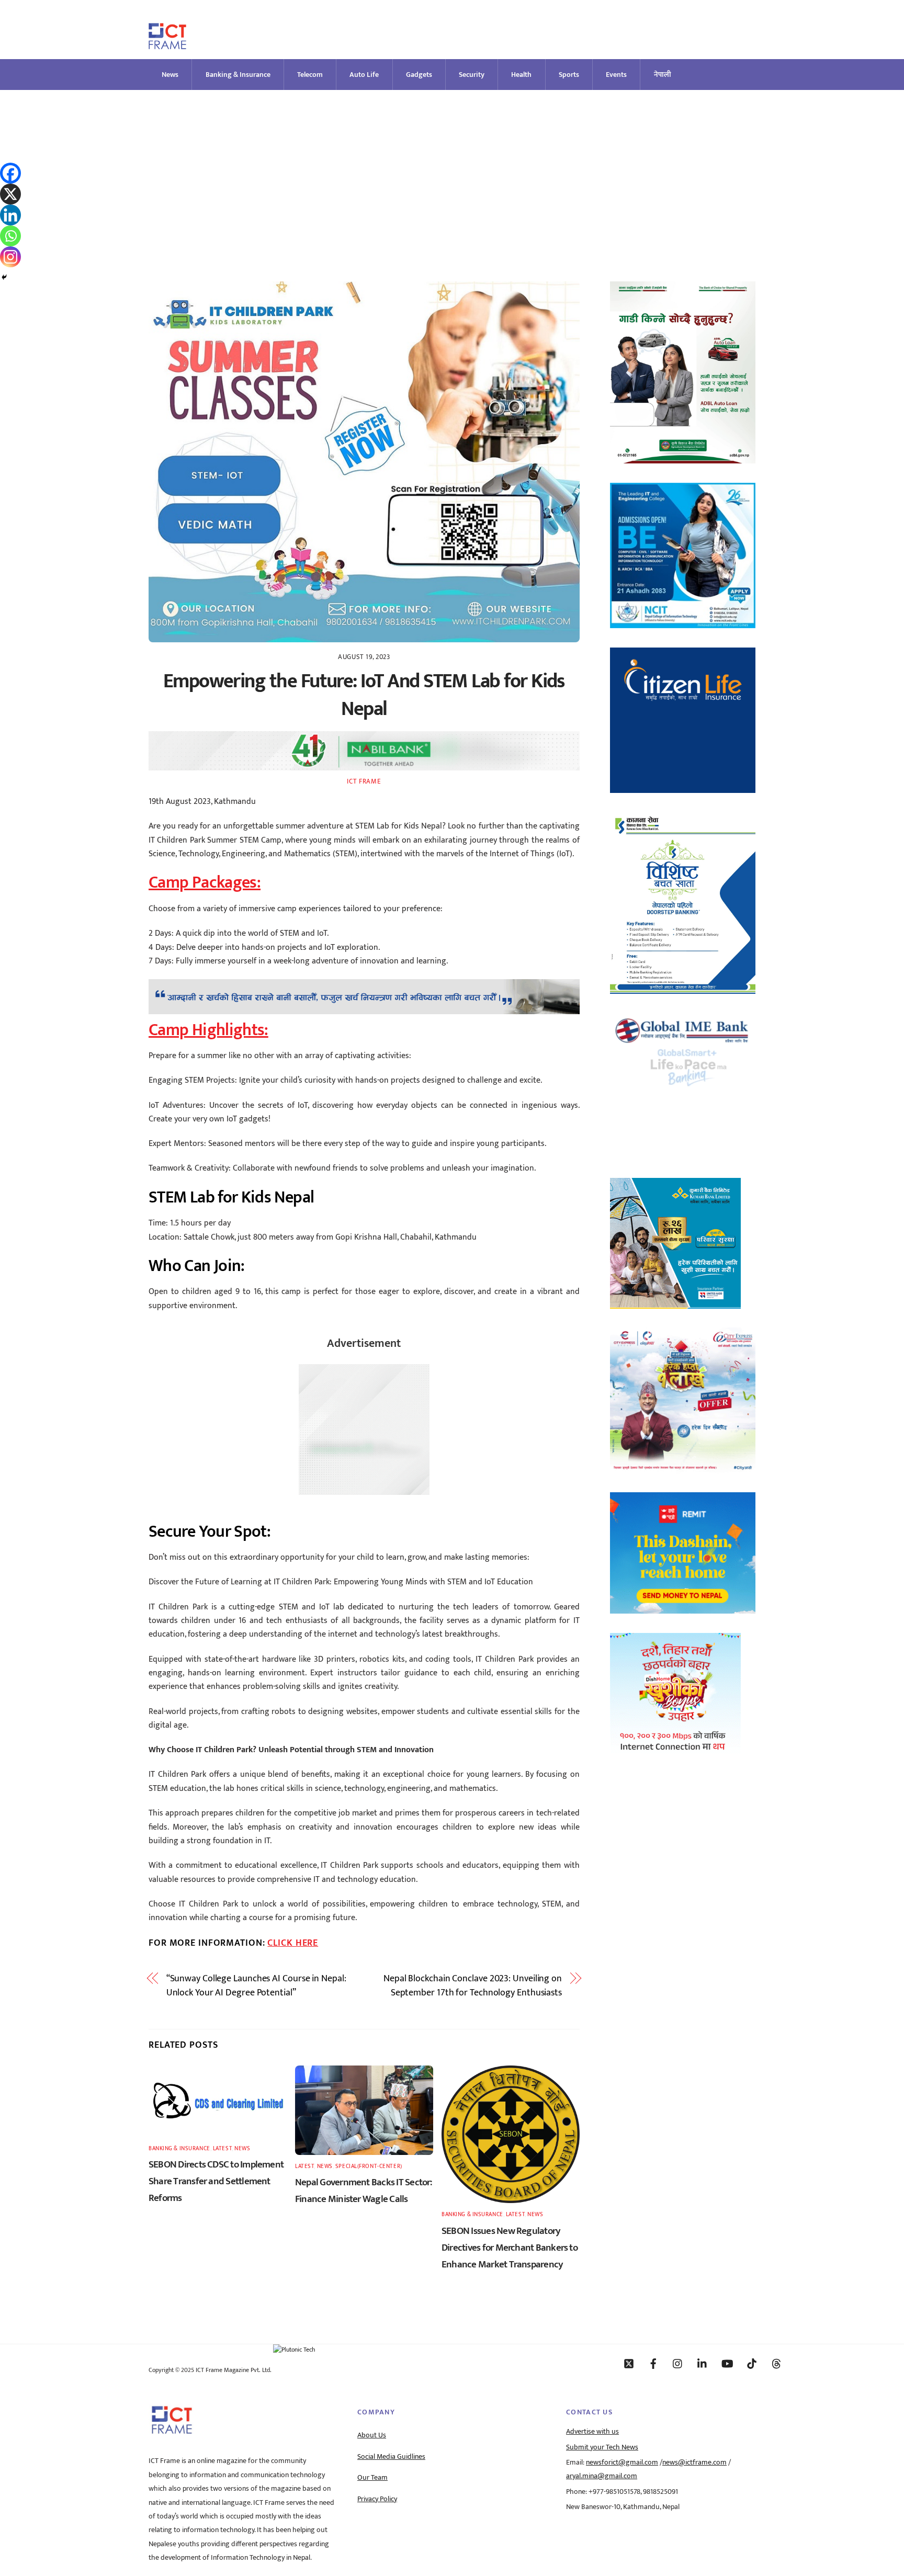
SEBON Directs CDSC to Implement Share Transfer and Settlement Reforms (216, 2181)
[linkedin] (703, 2363)
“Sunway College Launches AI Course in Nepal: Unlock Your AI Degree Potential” (256, 1986)
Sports (569, 75)
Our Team (372, 2478)
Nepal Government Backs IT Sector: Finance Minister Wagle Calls (364, 2191)
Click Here (293, 1943)
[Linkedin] (10, 215)
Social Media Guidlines (391, 2457)
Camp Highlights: (208, 1030)
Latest (222, 2148)
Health (521, 75)
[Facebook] (10, 173)
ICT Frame (364, 781)
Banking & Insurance (238, 75)
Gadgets (419, 75)
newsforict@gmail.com (622, 2462)
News (170, 75)
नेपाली (663, 75)
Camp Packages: (205, 883)
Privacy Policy (377, 2499)
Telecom (310, 75)
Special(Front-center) (369, 2166)
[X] (10, 194)
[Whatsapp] (10, 236)
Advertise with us (592, 2432)
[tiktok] (752, 2363)
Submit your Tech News (602, 2447)
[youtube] (727, 2363)
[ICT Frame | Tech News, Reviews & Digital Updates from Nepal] (167, 45)
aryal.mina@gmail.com (602, 2476)
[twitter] (629, 2363)
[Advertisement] (452, 168)
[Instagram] (10, 257)
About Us (372, 2435)
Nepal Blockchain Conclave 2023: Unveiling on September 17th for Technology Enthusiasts (473, 1986)
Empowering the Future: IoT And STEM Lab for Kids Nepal (364, 695)
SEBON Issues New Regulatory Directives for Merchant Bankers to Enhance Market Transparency (510, 2248)
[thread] (776, 2363)
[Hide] (4, 277)
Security (472, 75)
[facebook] (653, 2363)
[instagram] (678, 2363)
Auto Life (364, 75)
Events (616, 75)
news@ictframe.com (694, 2462)
